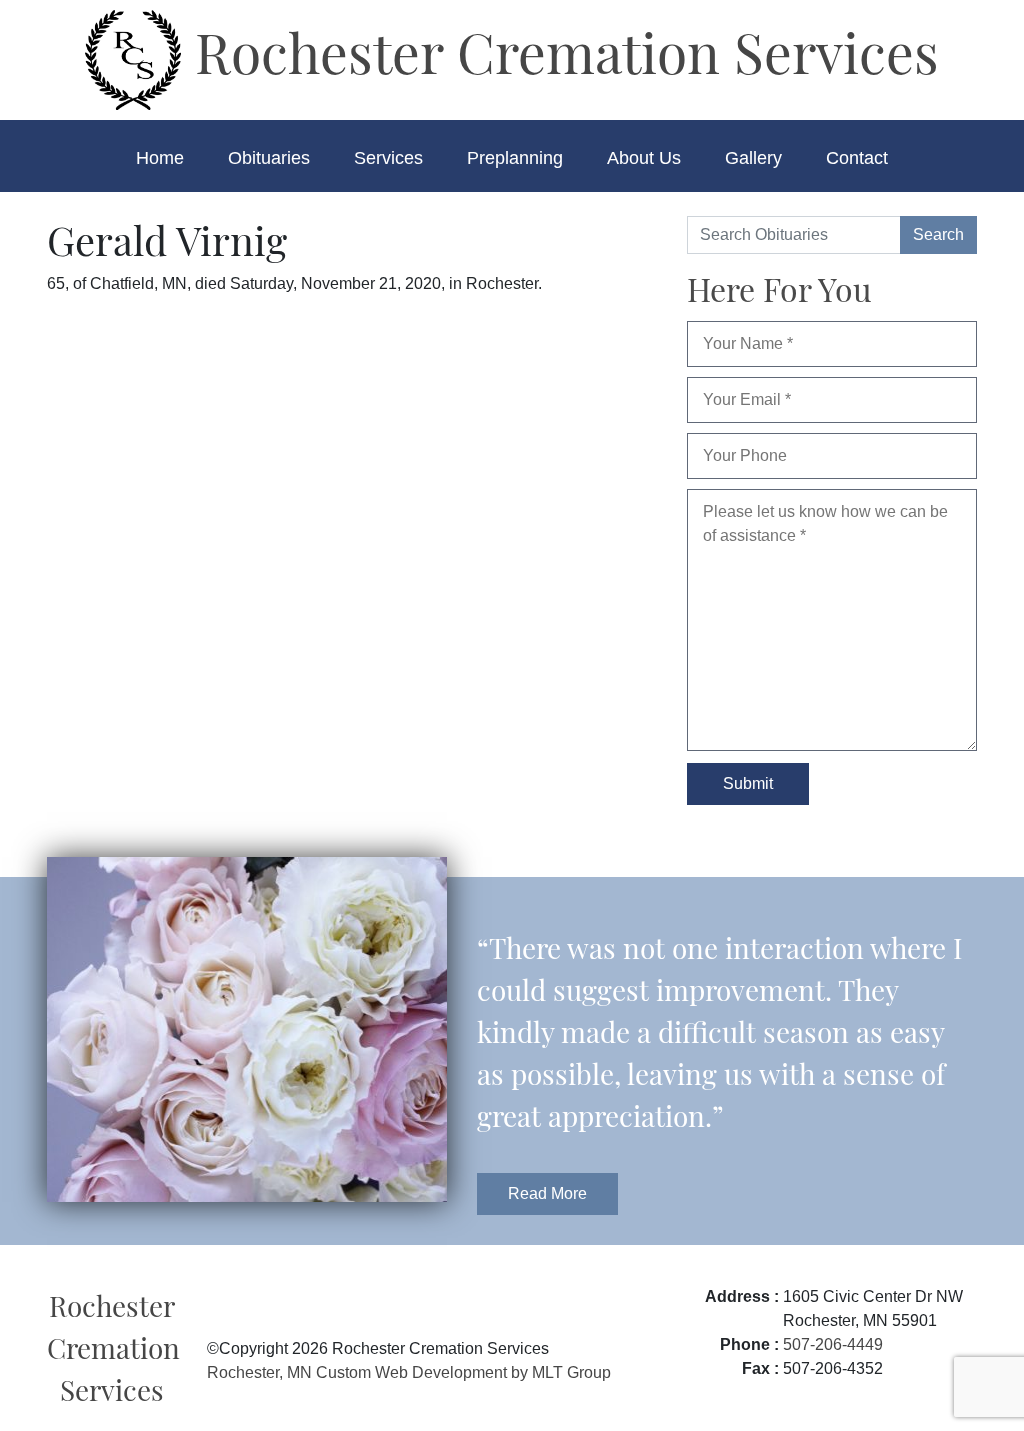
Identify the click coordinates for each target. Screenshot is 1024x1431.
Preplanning (515, 158)
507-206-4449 (833, 1344)
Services (388, 158)
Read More (547, 1193)
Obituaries (269, 158)
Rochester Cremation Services (560, 51)
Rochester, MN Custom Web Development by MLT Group (409, 1372)
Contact (857, 158)
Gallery (753, 158)
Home (160, 158)
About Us (644, 158)
